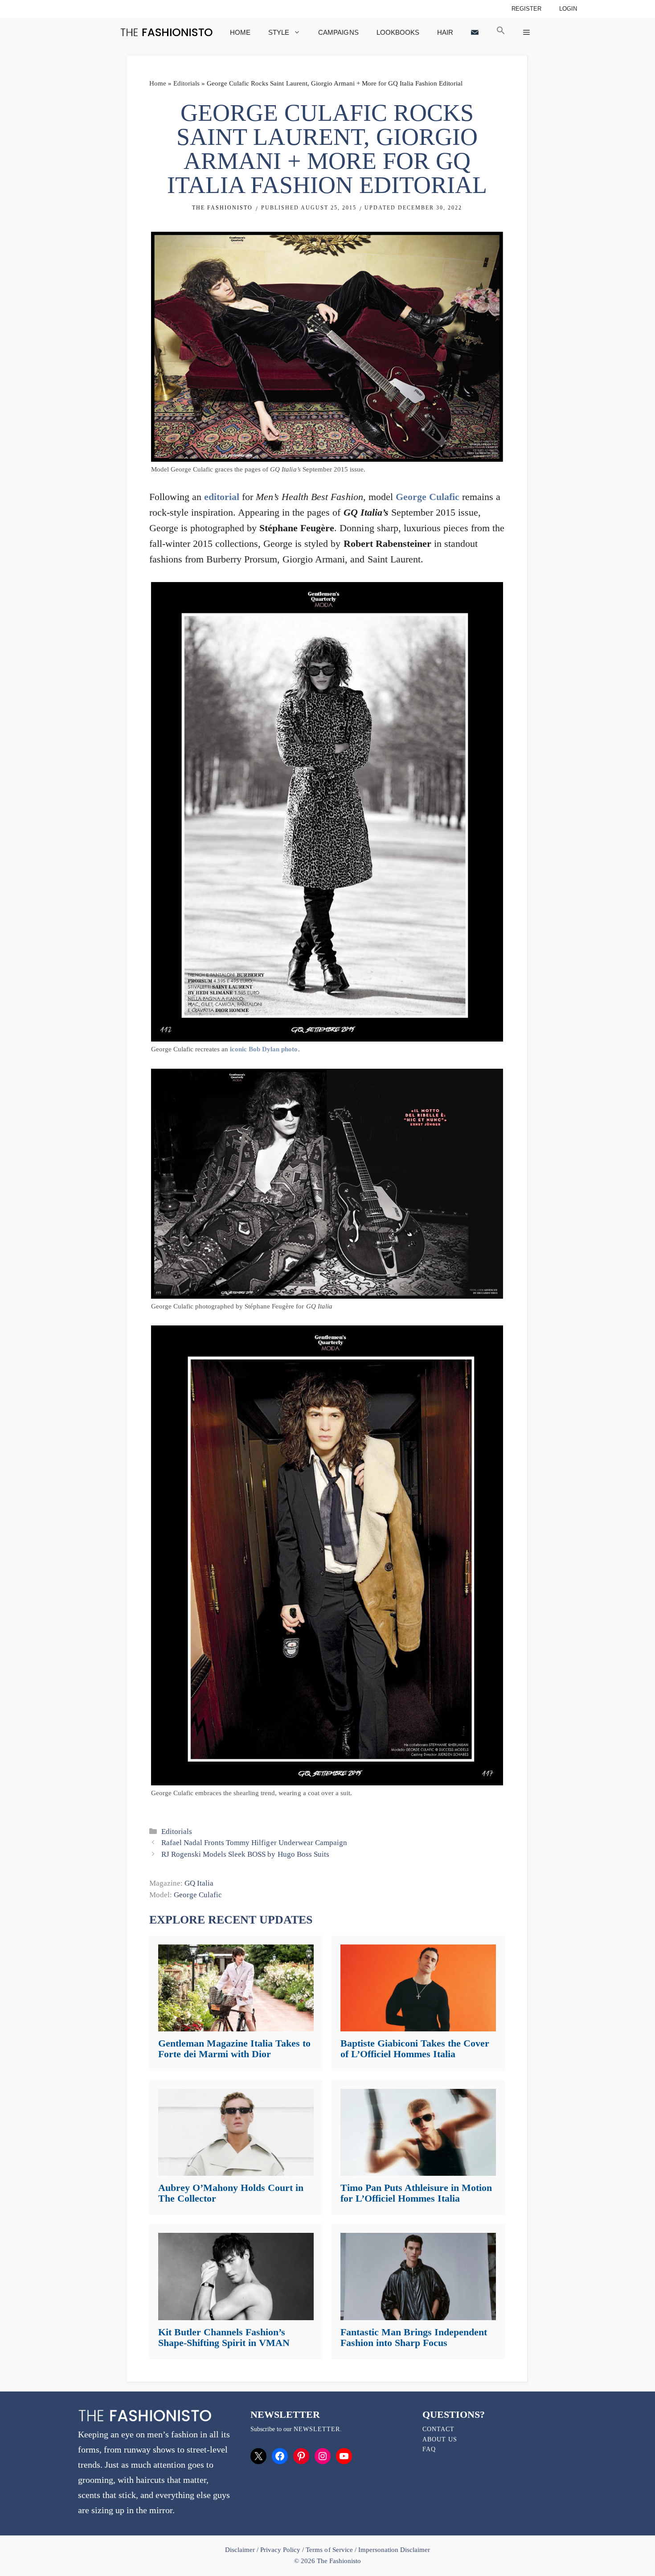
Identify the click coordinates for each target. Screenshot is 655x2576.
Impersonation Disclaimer (394, 2550)
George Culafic (428, 497)
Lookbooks (398, 32)
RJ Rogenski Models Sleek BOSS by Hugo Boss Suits (245, 1854)
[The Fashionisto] (166, 32)
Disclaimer (241, 2550)
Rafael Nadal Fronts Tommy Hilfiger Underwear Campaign (254, 1843)
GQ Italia (199, 1883)
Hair (445, 32)
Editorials (186, 83)
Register (526, 9)
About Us (440, 2439)
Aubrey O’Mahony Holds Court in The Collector (231, 2193)
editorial (222, 497)
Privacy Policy (280, 2550)
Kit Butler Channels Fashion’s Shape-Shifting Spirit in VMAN (224, 2337)
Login (568, 9)
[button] (501, 32)
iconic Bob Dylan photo (264, 1049)
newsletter (317, 2429)
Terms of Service (329, 2550)
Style (279, 32)
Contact (438, 2429)
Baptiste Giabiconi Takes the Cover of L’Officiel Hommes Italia (415, 2049)
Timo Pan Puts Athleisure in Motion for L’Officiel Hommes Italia (416, 2193)
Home (240, 32)
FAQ (429, 2449)
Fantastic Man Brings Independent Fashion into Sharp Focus (414, 2337)
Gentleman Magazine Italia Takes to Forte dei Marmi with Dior (234, 2049)
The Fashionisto (222, 208)
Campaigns (338, 32)
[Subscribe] (475, 32)
